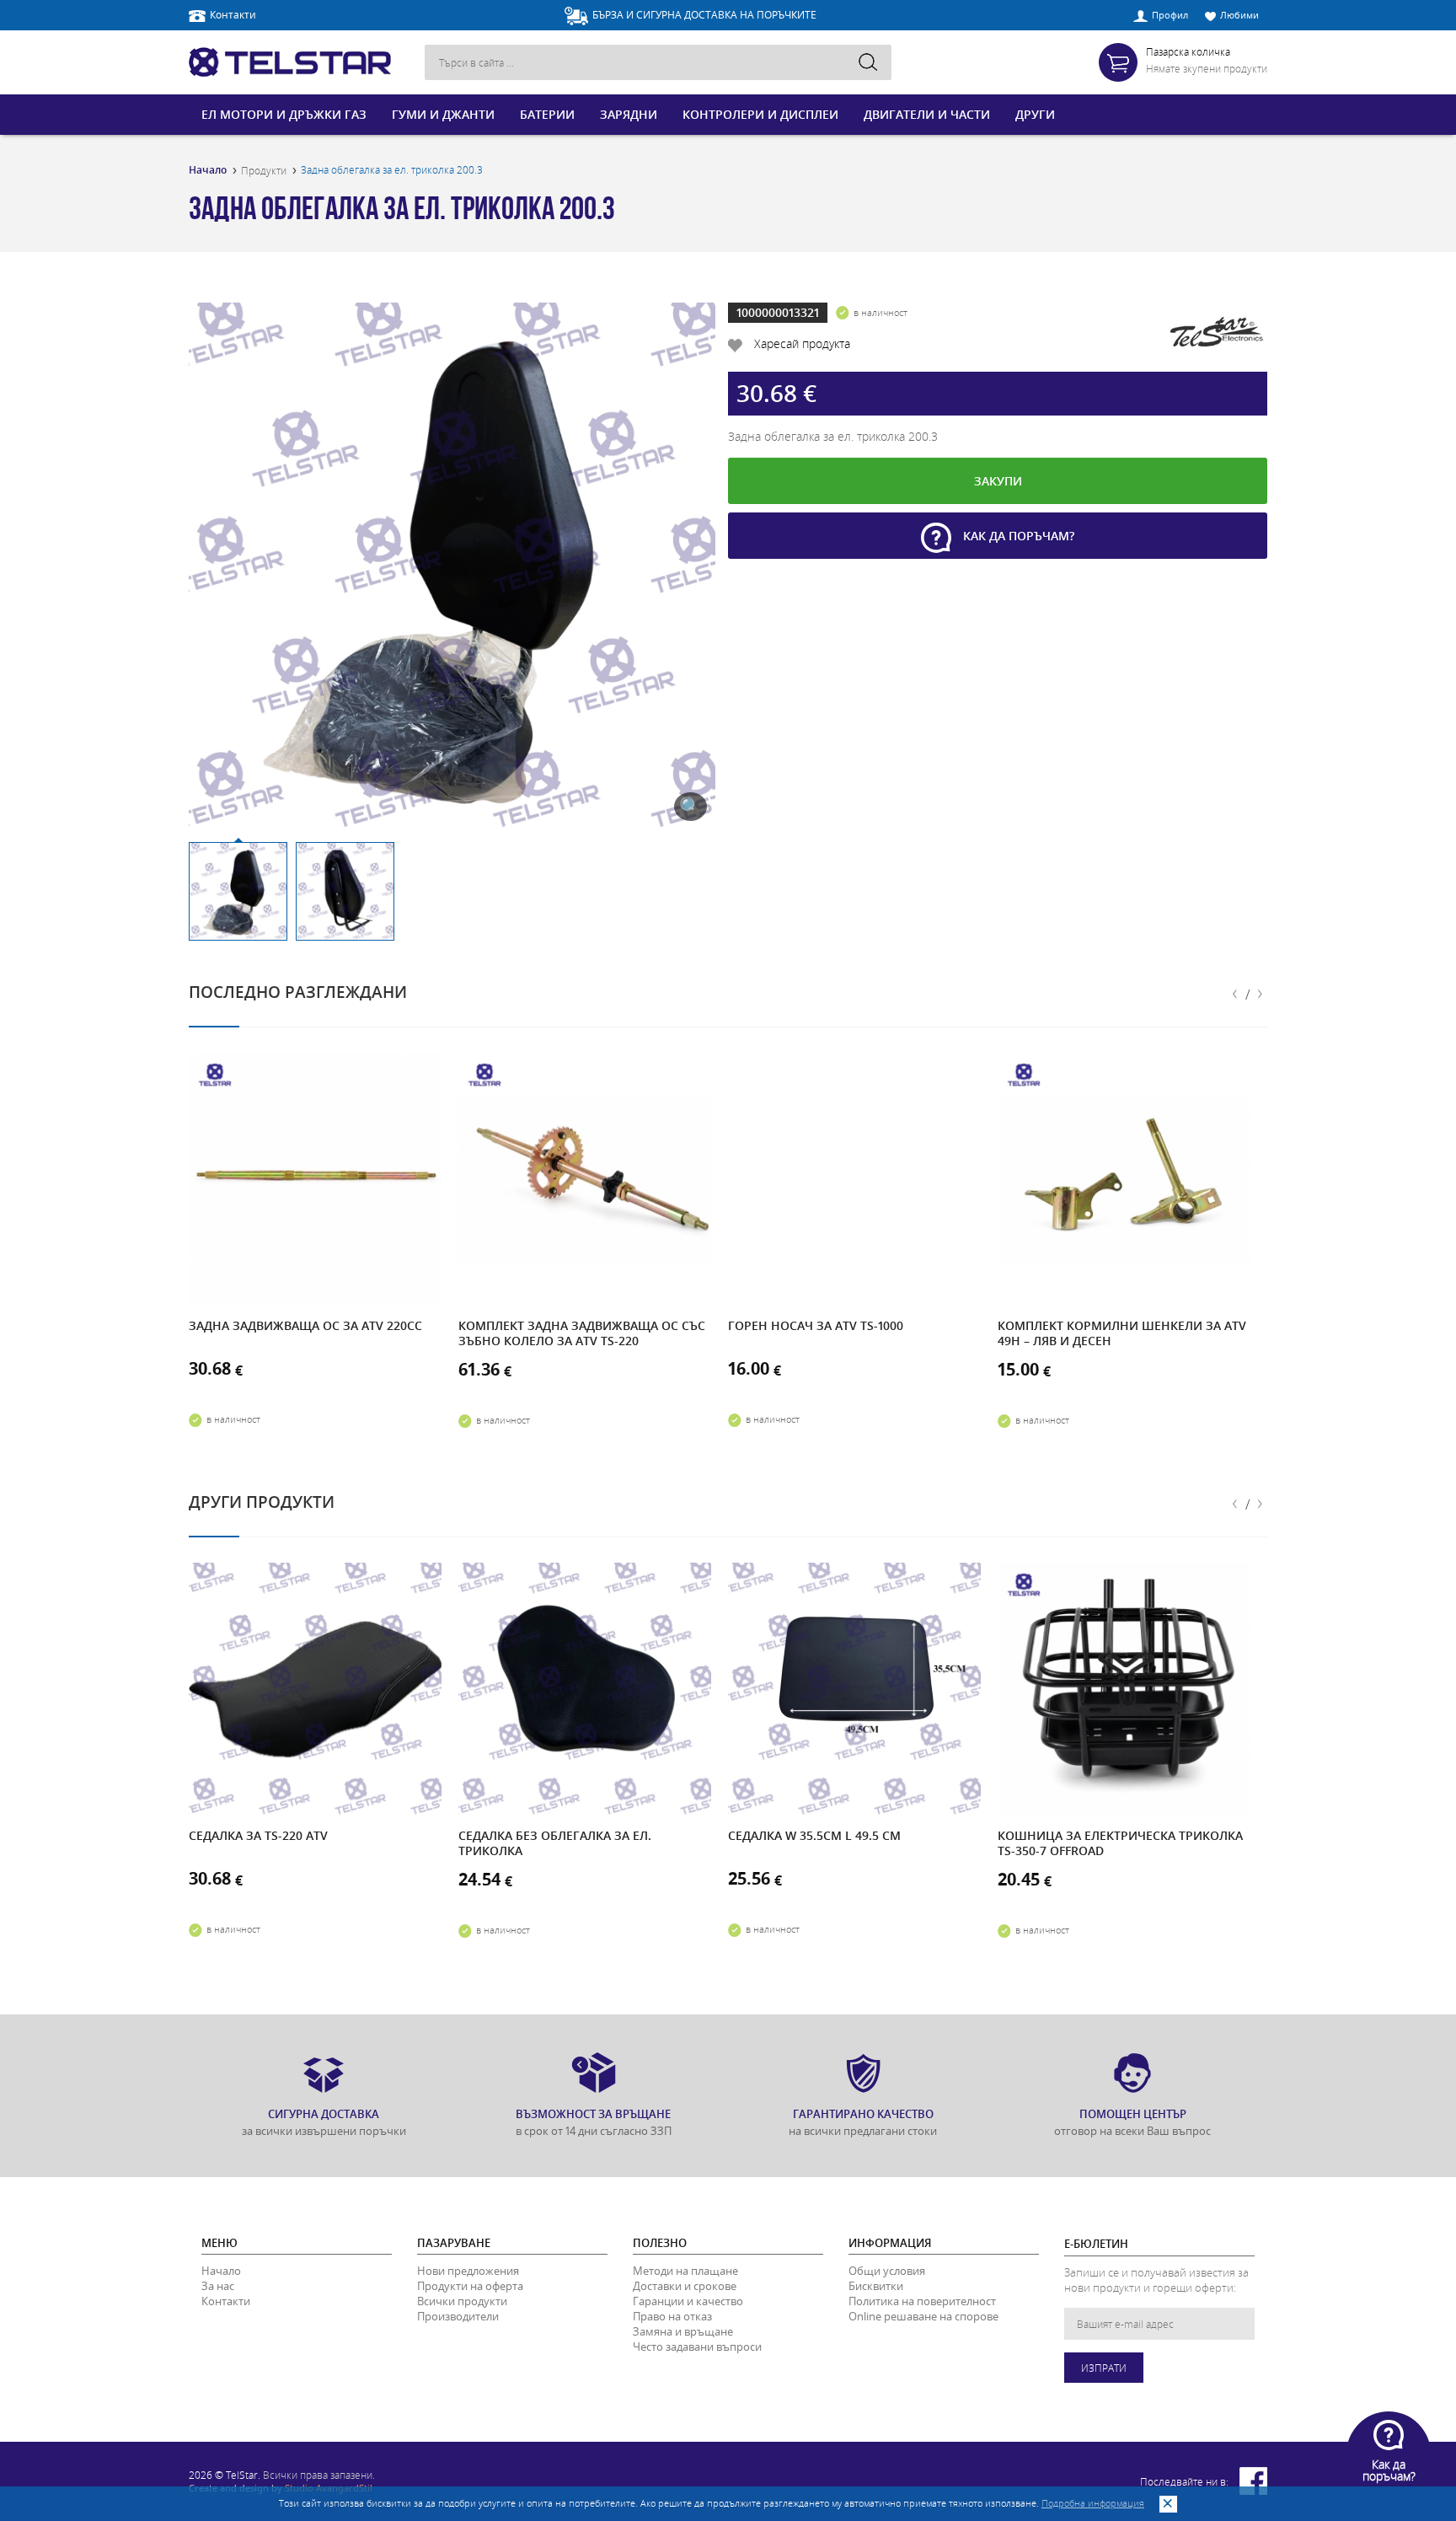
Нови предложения (468, 2271)
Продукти (264, 170)
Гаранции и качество (688, 2301)
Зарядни (629, 114)
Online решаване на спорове (923, 2316)
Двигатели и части (927, 114)
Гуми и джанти (443, 114)
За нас (218, 2286)
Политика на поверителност (922, 2301)
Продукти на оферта (470, 2286)
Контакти (233, 14)
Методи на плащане (685, 2271)
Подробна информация (1093, 2503)
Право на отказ (672, 2316)
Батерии (547, 114)
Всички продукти (462, 2301)
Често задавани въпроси (697, 2347)
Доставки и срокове (685, 2286)
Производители (458, 2316)
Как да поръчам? (1017, 536)
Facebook (1253, 2481)
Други (1035, 114)
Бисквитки (876, 2286)
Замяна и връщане (683, 2331)
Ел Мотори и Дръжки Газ (284, 114)
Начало (208, 170)
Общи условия (887, 2271)
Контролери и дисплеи (760, 114)
